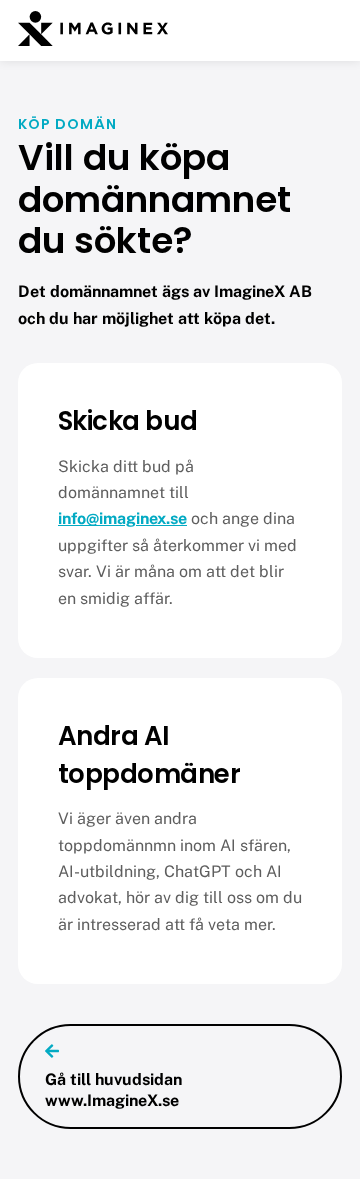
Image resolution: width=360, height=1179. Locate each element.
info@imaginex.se (122, 518)
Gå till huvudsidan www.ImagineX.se (113, 1090)
